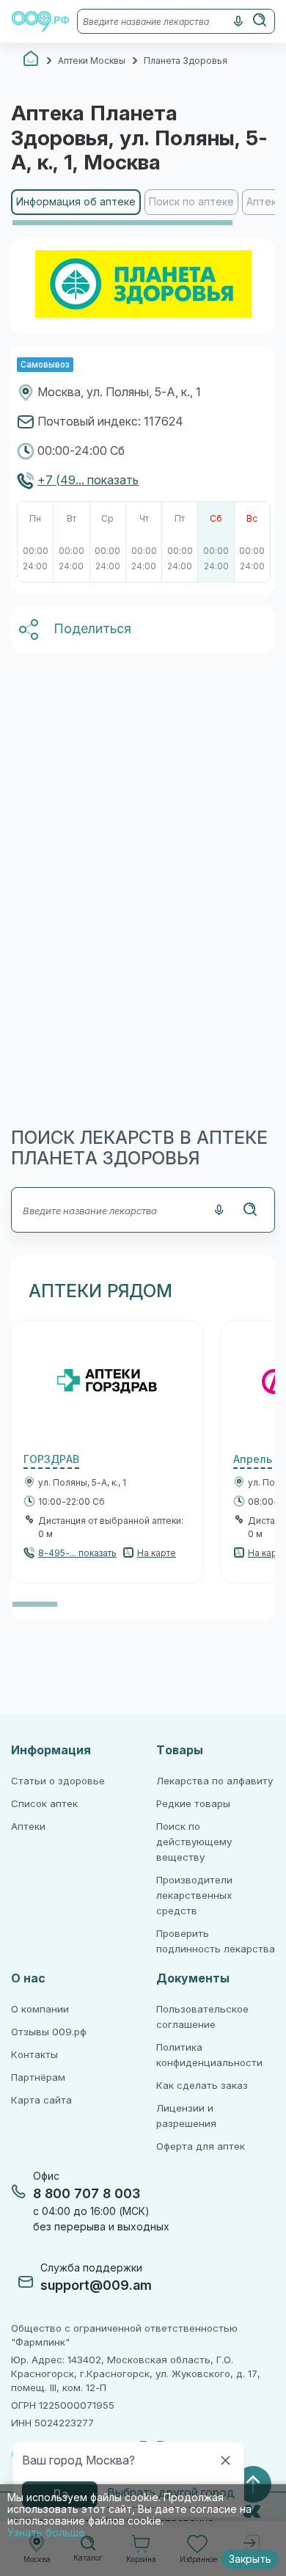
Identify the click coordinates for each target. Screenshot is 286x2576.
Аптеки (28, 1827)
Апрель (253, 1459)
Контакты (34, 2055)
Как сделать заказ (202, 2086)
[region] (143, 208)
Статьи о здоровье (58, 1781)
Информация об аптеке (76, 202)
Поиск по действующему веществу (194, 1842)
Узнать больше (46, 2533)
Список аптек (44, 1804)
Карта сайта (41, 2100)
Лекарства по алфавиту (214, 1781)
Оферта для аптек (201, 2146)
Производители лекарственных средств (194, 1895)
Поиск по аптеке (191, 202)
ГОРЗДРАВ (51, 1459)
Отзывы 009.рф (49, 2032)
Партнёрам (38, 2077)
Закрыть (250, 2559)
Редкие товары (193, 1804)
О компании (40, 2009)
